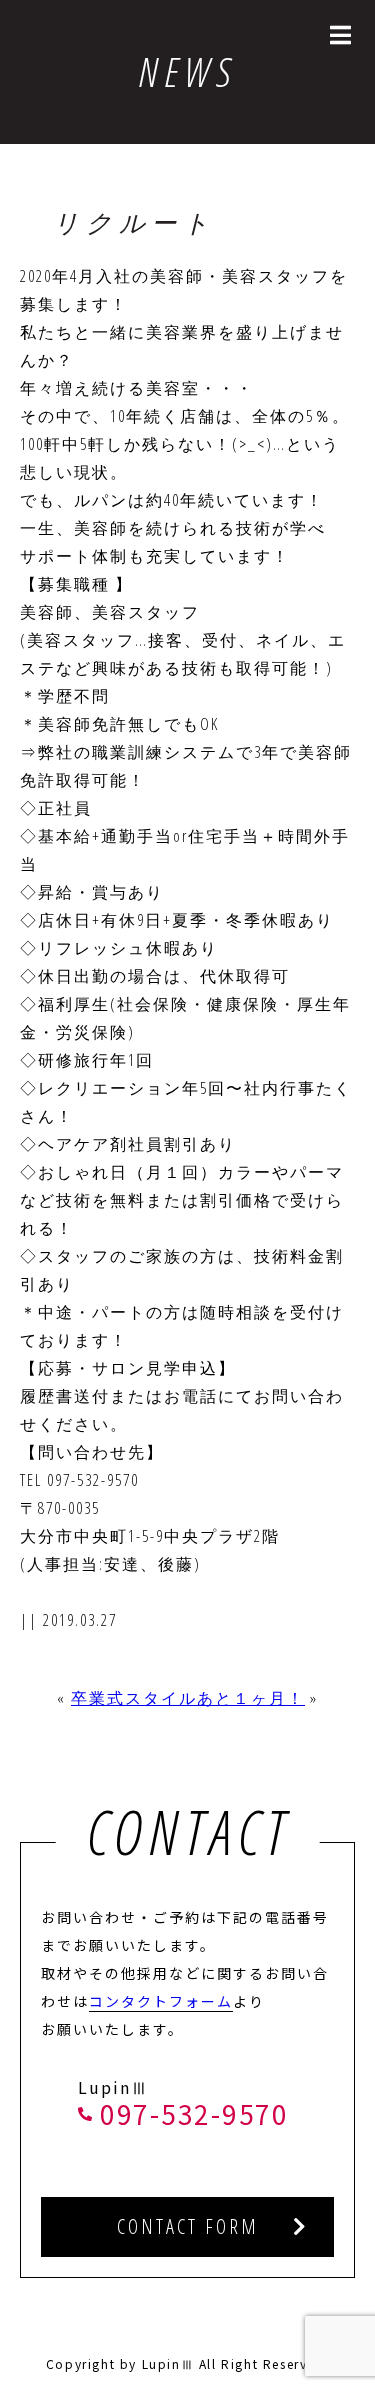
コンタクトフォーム (161, 2001)
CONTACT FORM (188, 2226)
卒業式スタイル (134, 1698)
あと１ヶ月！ (251, 1698)
